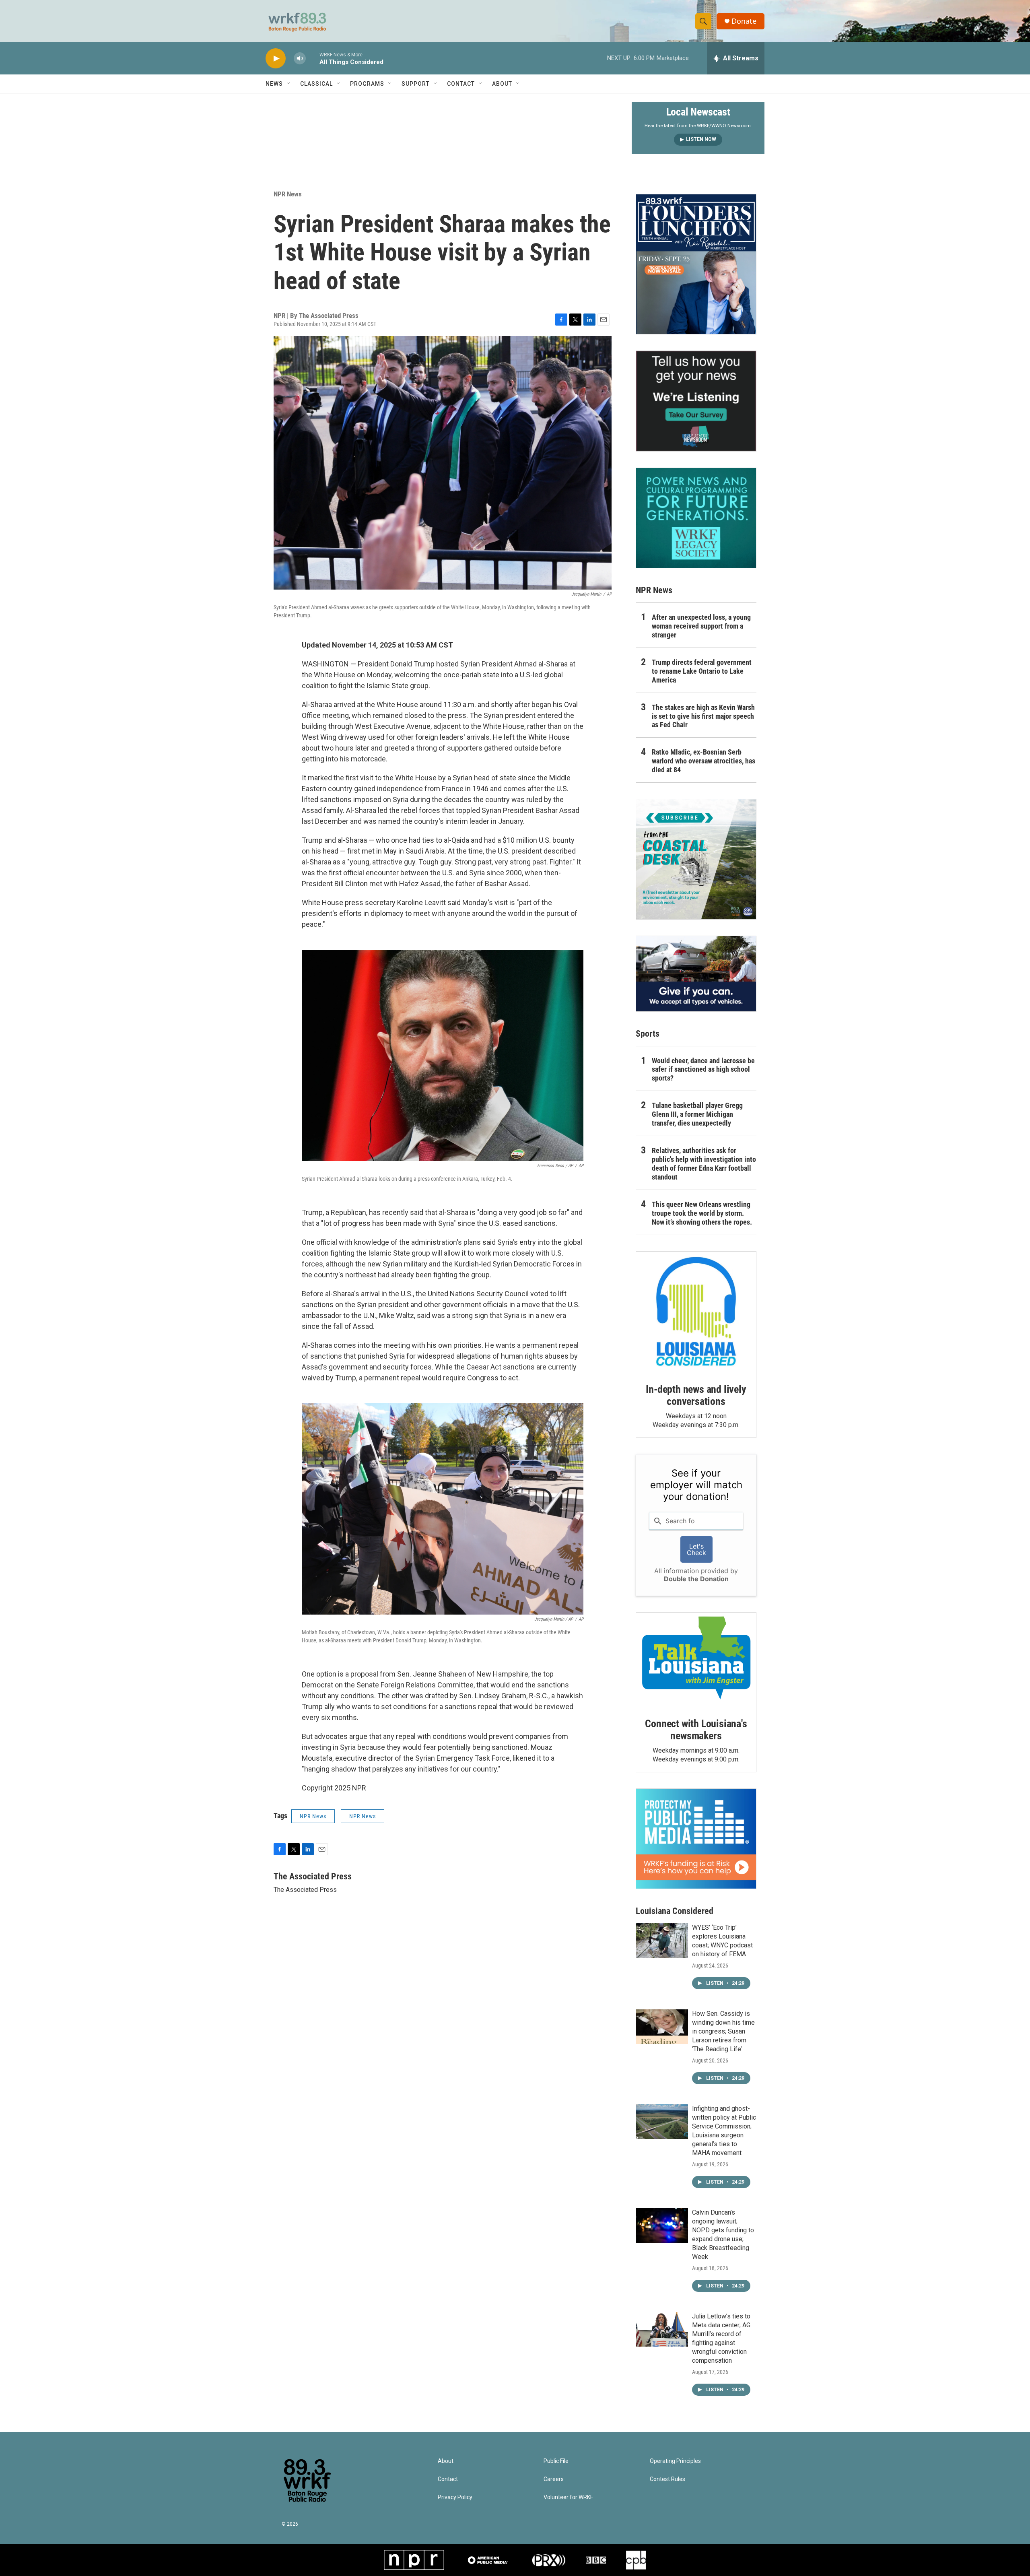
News (274, 84)
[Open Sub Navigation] (289, 84)
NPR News (288, 194)
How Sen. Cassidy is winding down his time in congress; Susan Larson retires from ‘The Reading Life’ (723, 2031)
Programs (367, 84)
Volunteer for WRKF (568, 2497)
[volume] (300, 59)
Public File (556, 2461)
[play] (276, 59)
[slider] (313, 58)
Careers (554, 2479)
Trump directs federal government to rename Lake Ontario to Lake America (702, 671)
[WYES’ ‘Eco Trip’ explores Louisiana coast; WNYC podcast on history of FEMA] (662, 1941)
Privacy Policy (455, 2497)
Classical (316, 84)
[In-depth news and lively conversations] (696, 1312)
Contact (461, 84)
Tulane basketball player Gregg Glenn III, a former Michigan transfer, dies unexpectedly (697, 1114)
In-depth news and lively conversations (696, 1395)
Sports (648, 1034)
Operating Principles (675, 2461)
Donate (744, 21)
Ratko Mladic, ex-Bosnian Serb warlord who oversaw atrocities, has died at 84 (703, 761)
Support (416, 84)
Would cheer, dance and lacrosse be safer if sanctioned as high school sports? (703, 1069)
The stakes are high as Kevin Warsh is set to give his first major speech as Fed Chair (703, 716)
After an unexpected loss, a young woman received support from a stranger (701, 626)
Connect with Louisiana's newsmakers (696, 1730)
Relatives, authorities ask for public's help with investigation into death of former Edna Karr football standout (704, 1164)
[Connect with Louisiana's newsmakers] (696, 1659)
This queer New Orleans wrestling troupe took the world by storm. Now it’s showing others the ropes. (702, 1213)
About (502, 84)
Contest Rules (667, 2479)
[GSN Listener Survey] (696, 401)
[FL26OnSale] (696, 264)
